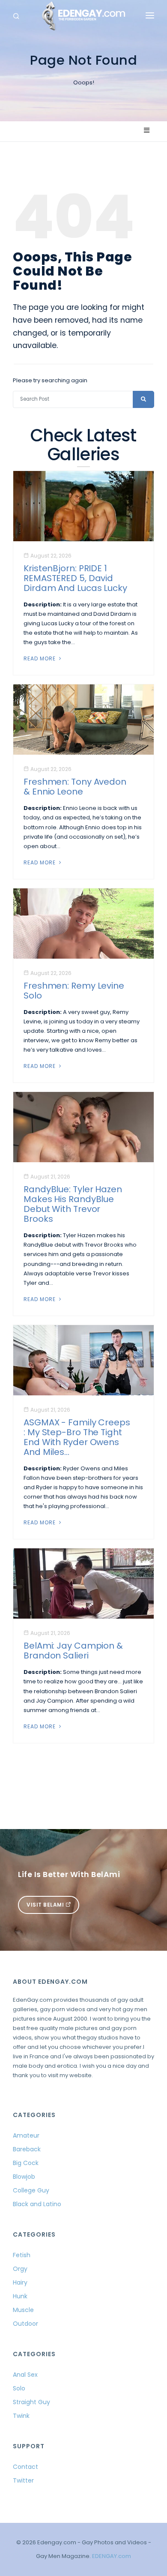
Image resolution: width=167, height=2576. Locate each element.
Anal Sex (25, 2375)
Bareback (27, 2149)
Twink (21, 2416)
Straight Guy (31, 2402)
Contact (25, 2467)
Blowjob (24, 2177)
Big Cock (26, 2163)
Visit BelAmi (46, 1905)
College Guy (31, 2190)
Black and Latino (37, 2204)
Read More (40, 658)
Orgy (20, 2269)
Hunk (20, 2296)
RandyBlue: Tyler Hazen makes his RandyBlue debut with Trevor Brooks (73, 1204)
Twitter (23, 2480)
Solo (19, 2388)
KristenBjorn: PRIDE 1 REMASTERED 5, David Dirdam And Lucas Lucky (75, 578)
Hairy (20, 2282)
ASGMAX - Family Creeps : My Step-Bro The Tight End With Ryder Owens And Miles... (77, 1437)
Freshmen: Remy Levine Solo (74, 991)
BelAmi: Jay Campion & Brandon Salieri (73, 1651)
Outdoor (25, 2324)
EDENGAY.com (112, 2556)
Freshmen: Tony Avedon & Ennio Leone (75, 787)
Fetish (22, 2255)
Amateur (26, 2135)
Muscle (23, 2310)
